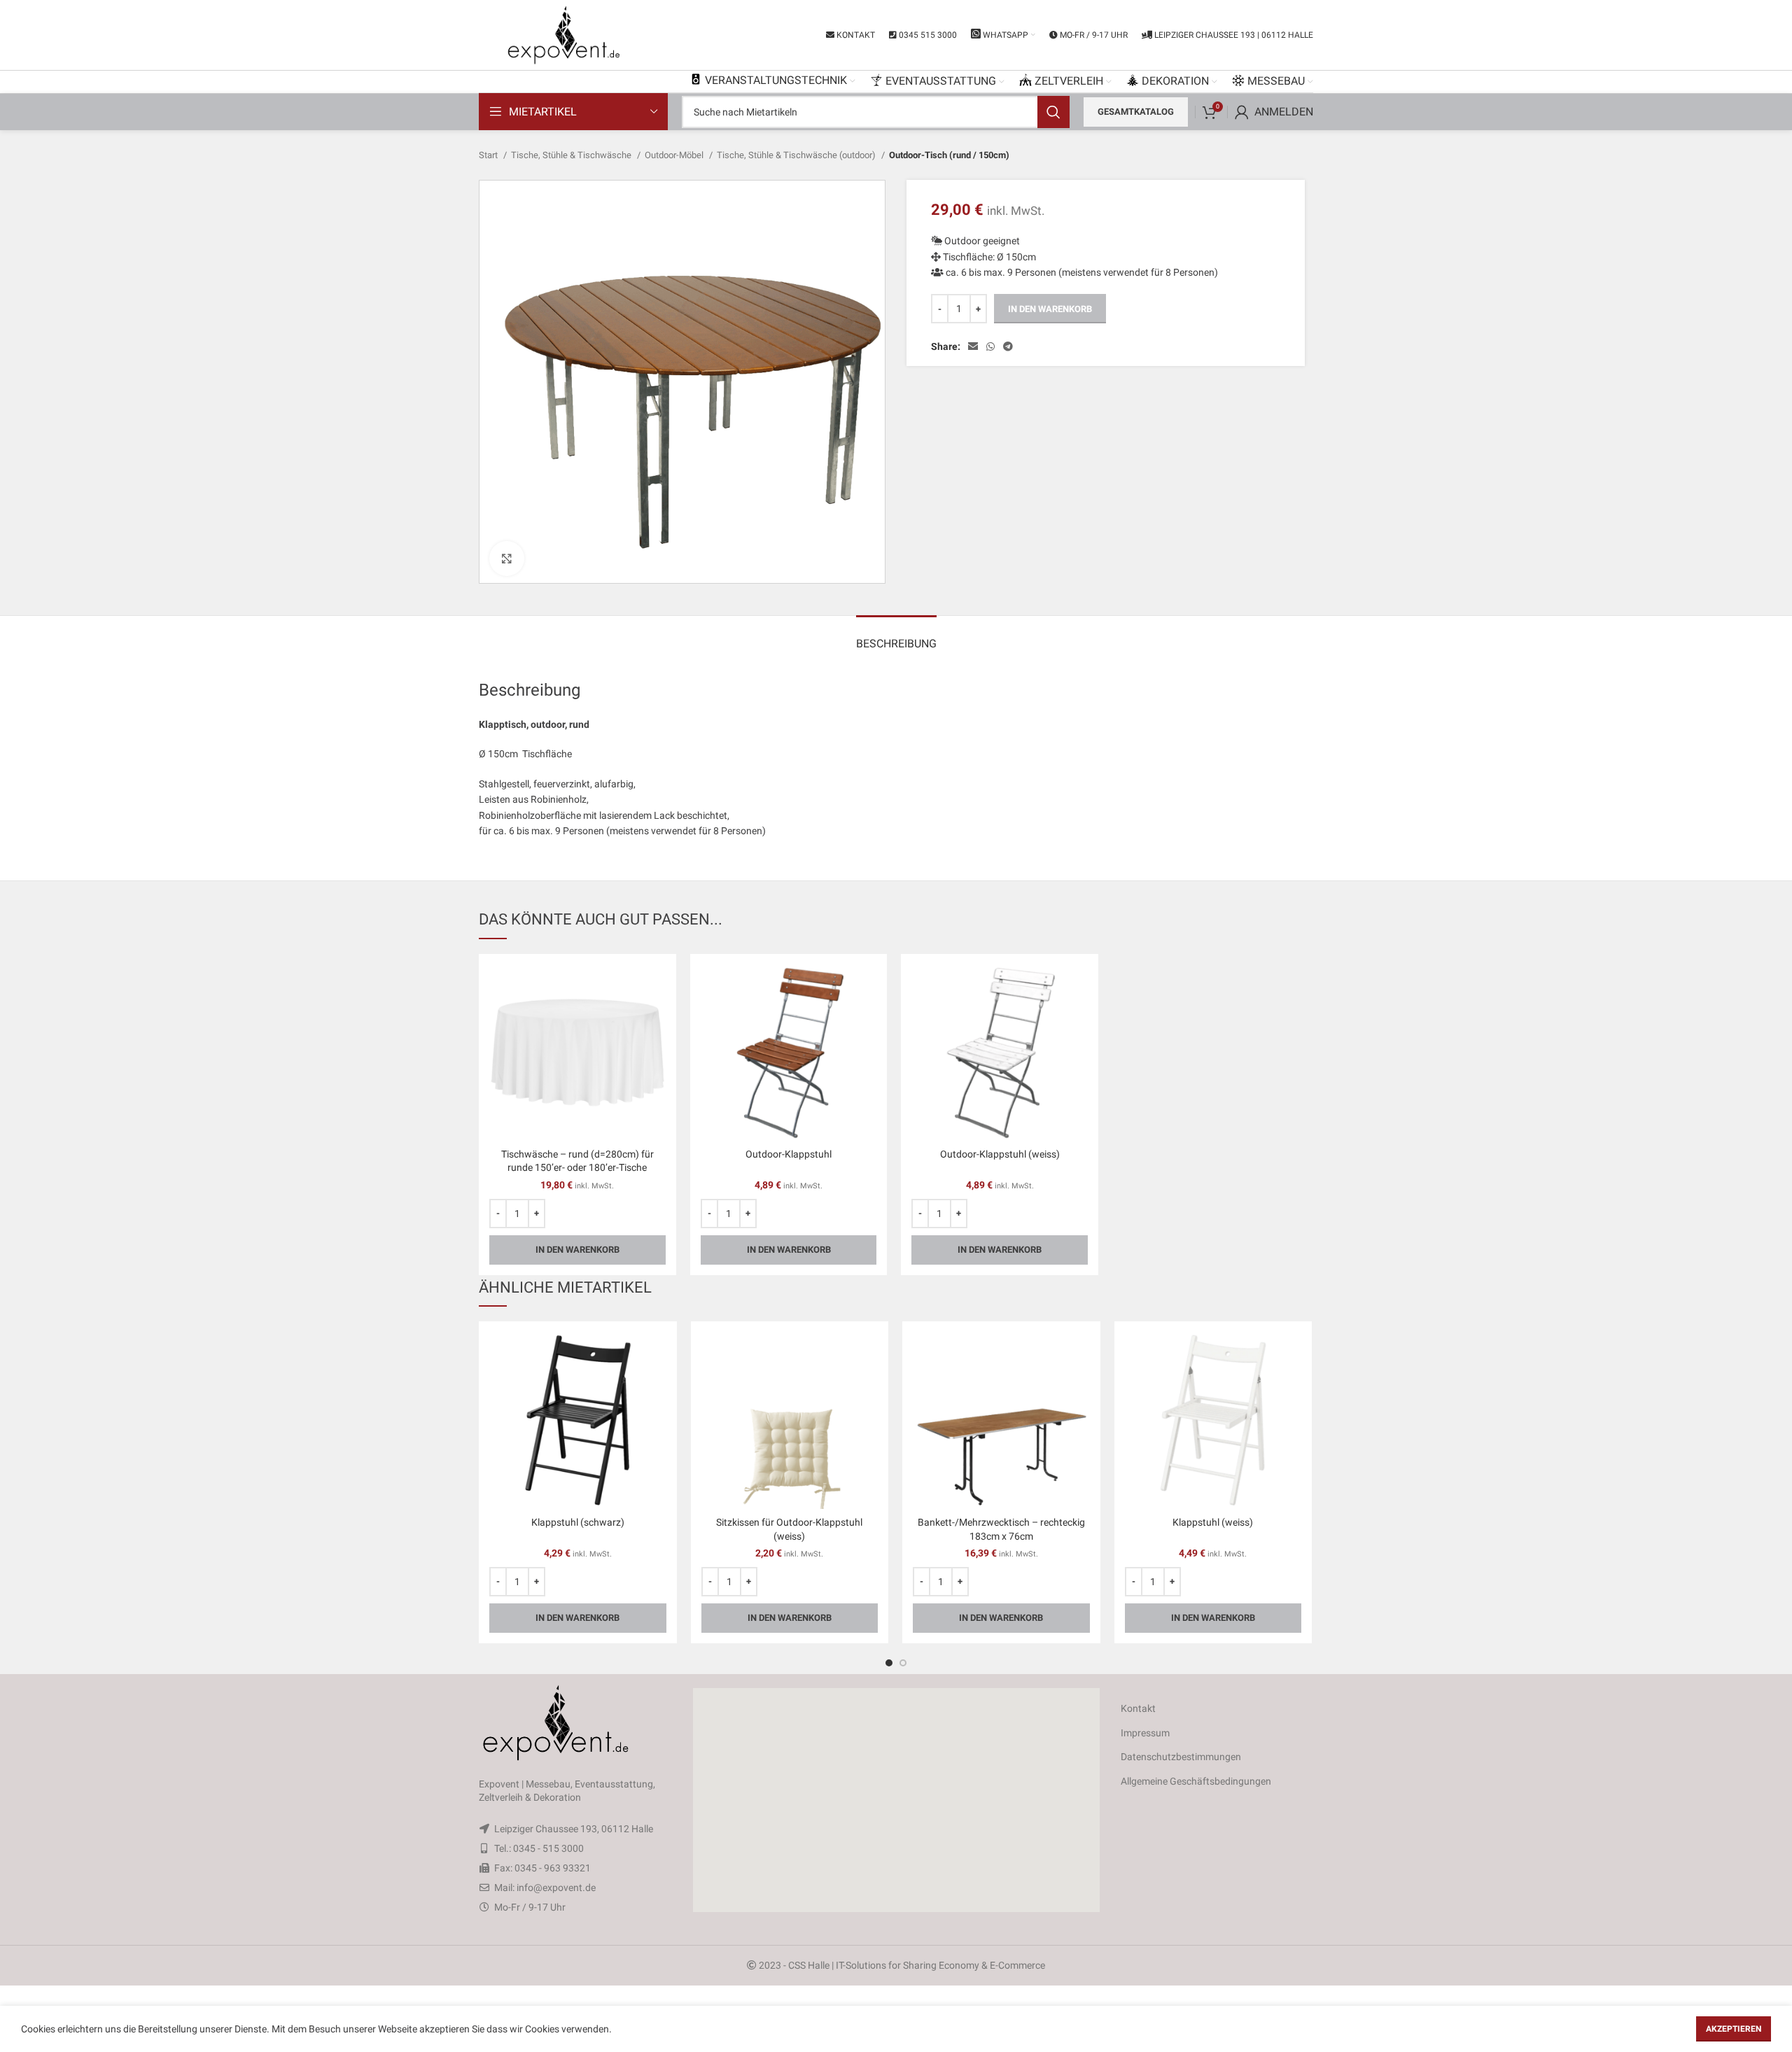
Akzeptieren (1734, 2029)
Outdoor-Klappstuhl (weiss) (1000, 1154)
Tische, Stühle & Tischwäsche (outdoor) (797, 155)
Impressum (1145, 1733)
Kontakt (1138, 1708)
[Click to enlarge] (507, 558)
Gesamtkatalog (1136, 112)
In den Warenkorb (1050, 309)
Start (489, 155)
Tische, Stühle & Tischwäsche (572, 155)
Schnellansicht (655, 987)
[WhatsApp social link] (990, 346)
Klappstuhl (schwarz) (578, 1522)
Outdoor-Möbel (675, 155)
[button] (896, 1800)
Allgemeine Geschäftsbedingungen (1196, 1781)
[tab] (896, 637)
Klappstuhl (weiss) (1213, 1522)
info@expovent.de (556, 1888)
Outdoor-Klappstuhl (789, 1154)
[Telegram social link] (1008, 346)
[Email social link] (973, 346)
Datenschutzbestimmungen (1181, 1757)
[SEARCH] (1053, 112)
